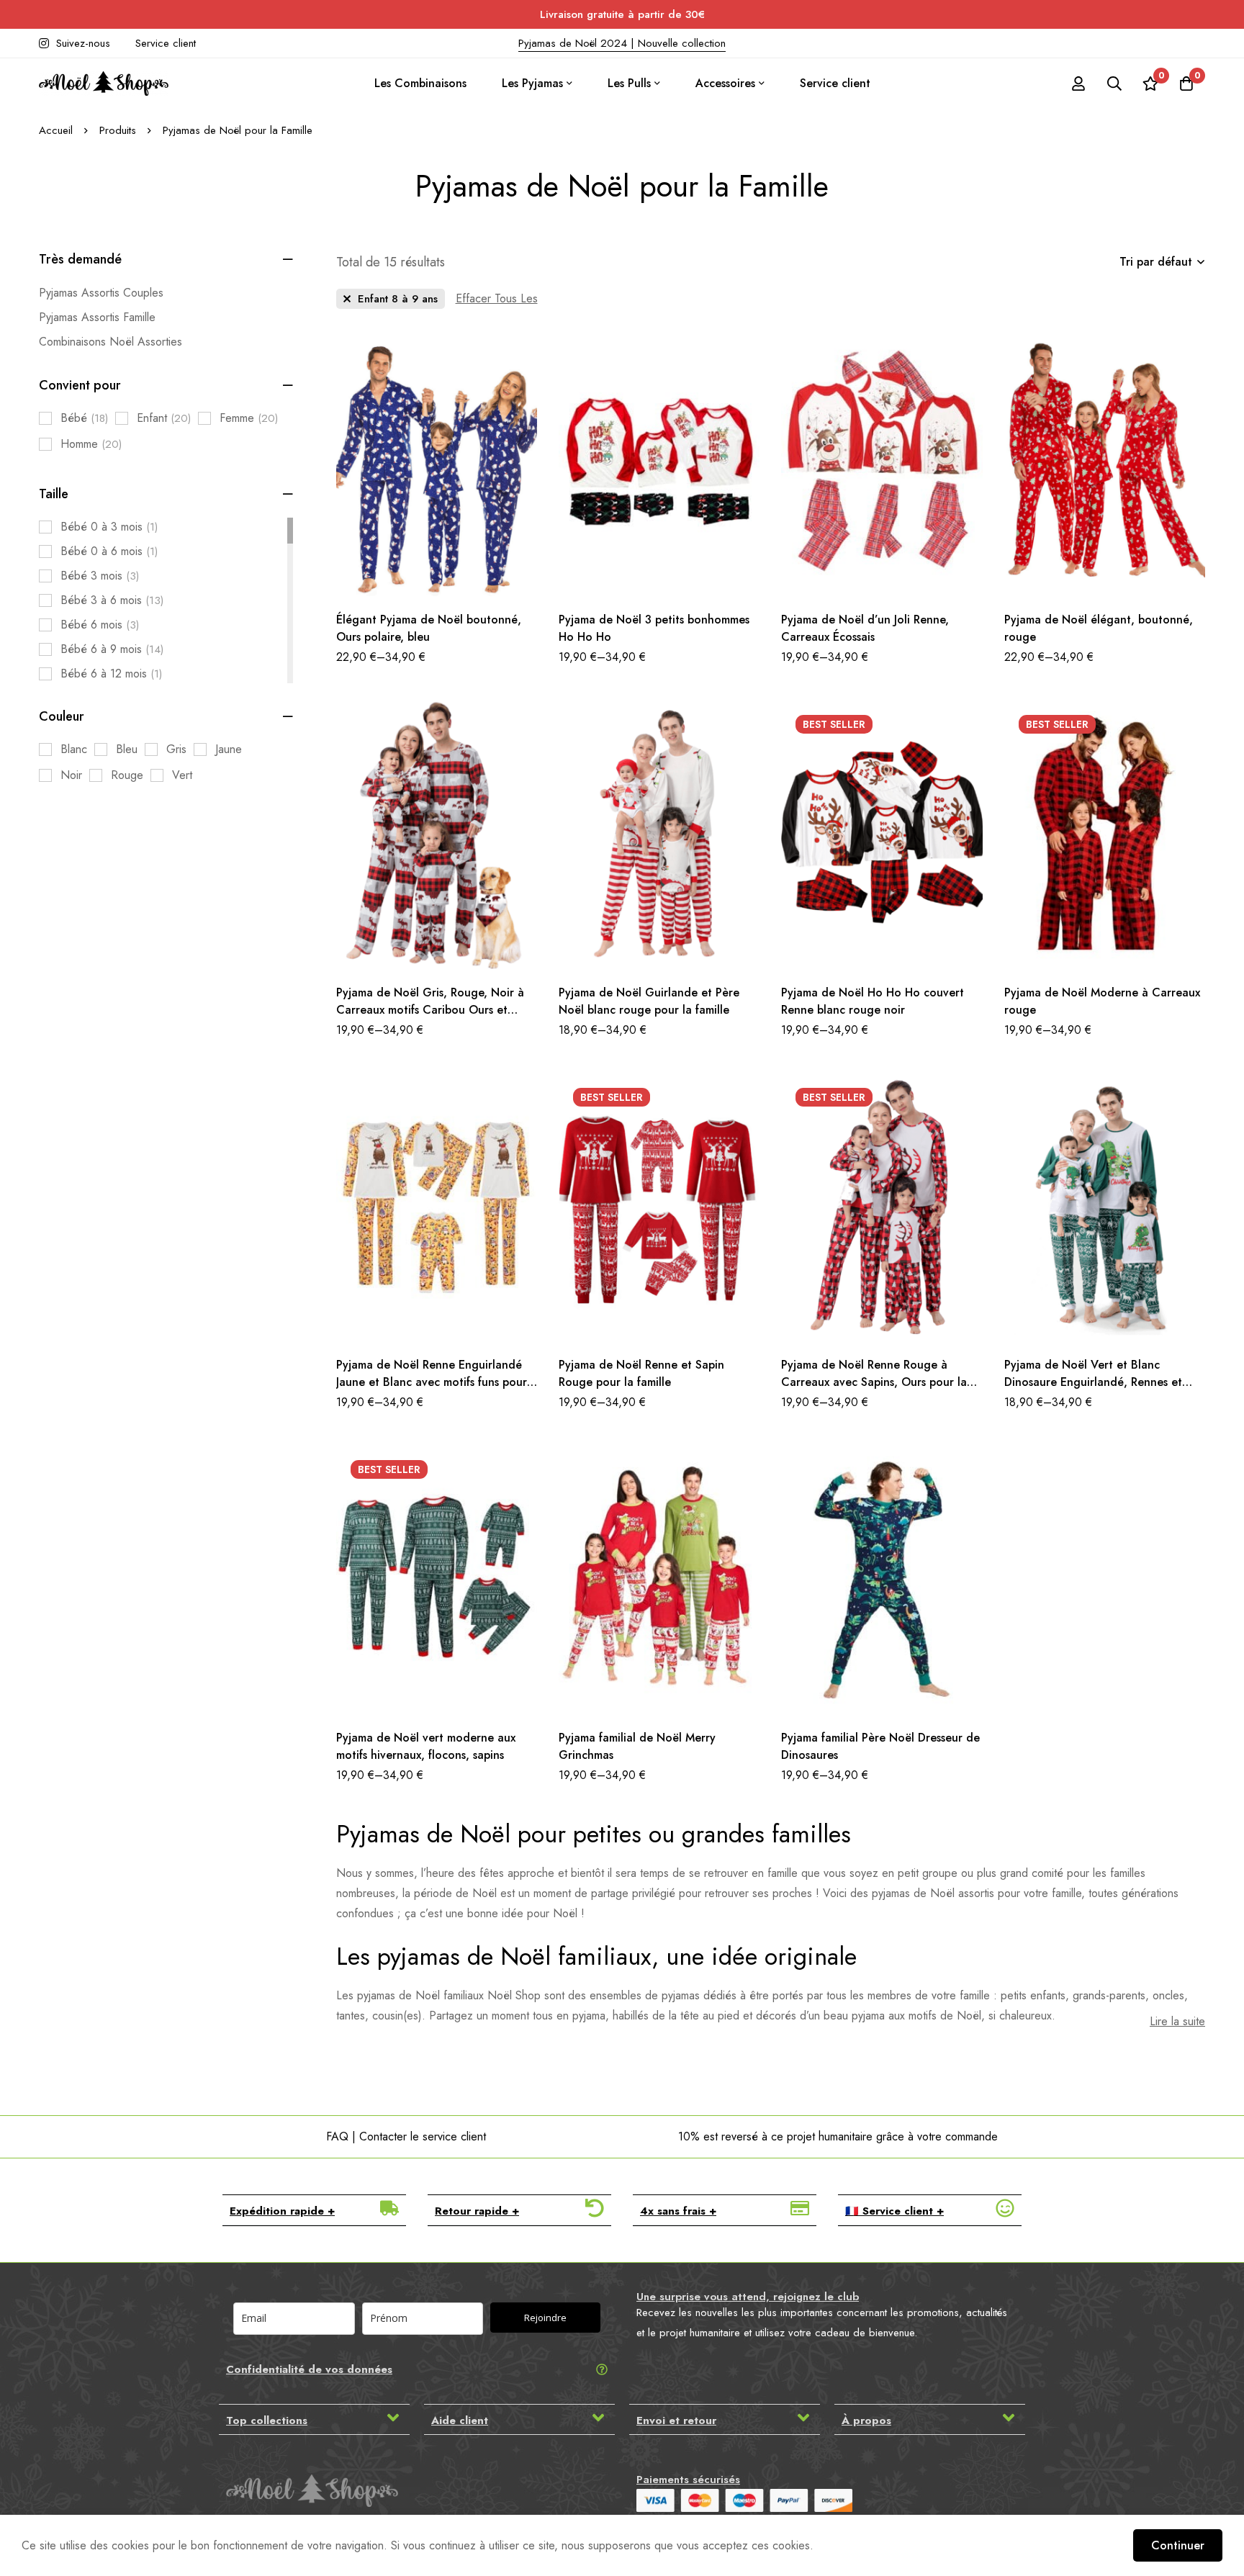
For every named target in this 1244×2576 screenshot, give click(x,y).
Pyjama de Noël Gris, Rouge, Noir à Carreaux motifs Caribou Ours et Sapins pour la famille (430, 1010)
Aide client (460, 2420)
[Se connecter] (1078, 84)
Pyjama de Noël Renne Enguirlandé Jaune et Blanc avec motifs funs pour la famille (432, 1382)
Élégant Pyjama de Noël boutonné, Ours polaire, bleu (429, 628)
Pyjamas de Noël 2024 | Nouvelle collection (622, 43)
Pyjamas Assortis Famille (97, 317)
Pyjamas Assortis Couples (101, 293)
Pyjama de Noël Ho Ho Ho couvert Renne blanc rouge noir (873, 1001)
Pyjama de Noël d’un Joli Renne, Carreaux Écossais (865, 628)
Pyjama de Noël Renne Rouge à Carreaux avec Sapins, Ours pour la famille (874, 1382)
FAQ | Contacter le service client (406, 2136)
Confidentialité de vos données (309, 2369)
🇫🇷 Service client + (894, 2211)
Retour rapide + (477, 2211)
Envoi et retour (676, 2420)
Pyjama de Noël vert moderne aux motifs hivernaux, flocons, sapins (426, 1746)
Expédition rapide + (282, 2211)
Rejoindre (545, 2318)
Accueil (56, 130)
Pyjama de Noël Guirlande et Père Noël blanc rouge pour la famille (649, 1001)
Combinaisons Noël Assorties (111, 342)
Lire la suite (1177, 2021)
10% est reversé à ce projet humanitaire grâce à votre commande (838, 2136)
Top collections (267, 2420)
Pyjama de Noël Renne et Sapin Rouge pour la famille (641, 1373)
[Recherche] (1114, 84)
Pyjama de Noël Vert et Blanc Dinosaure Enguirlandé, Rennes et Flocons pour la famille (1093, 1382)
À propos (866, 2420)
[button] (314, 2210)
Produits (118, 130)
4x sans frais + (678, 2211)
